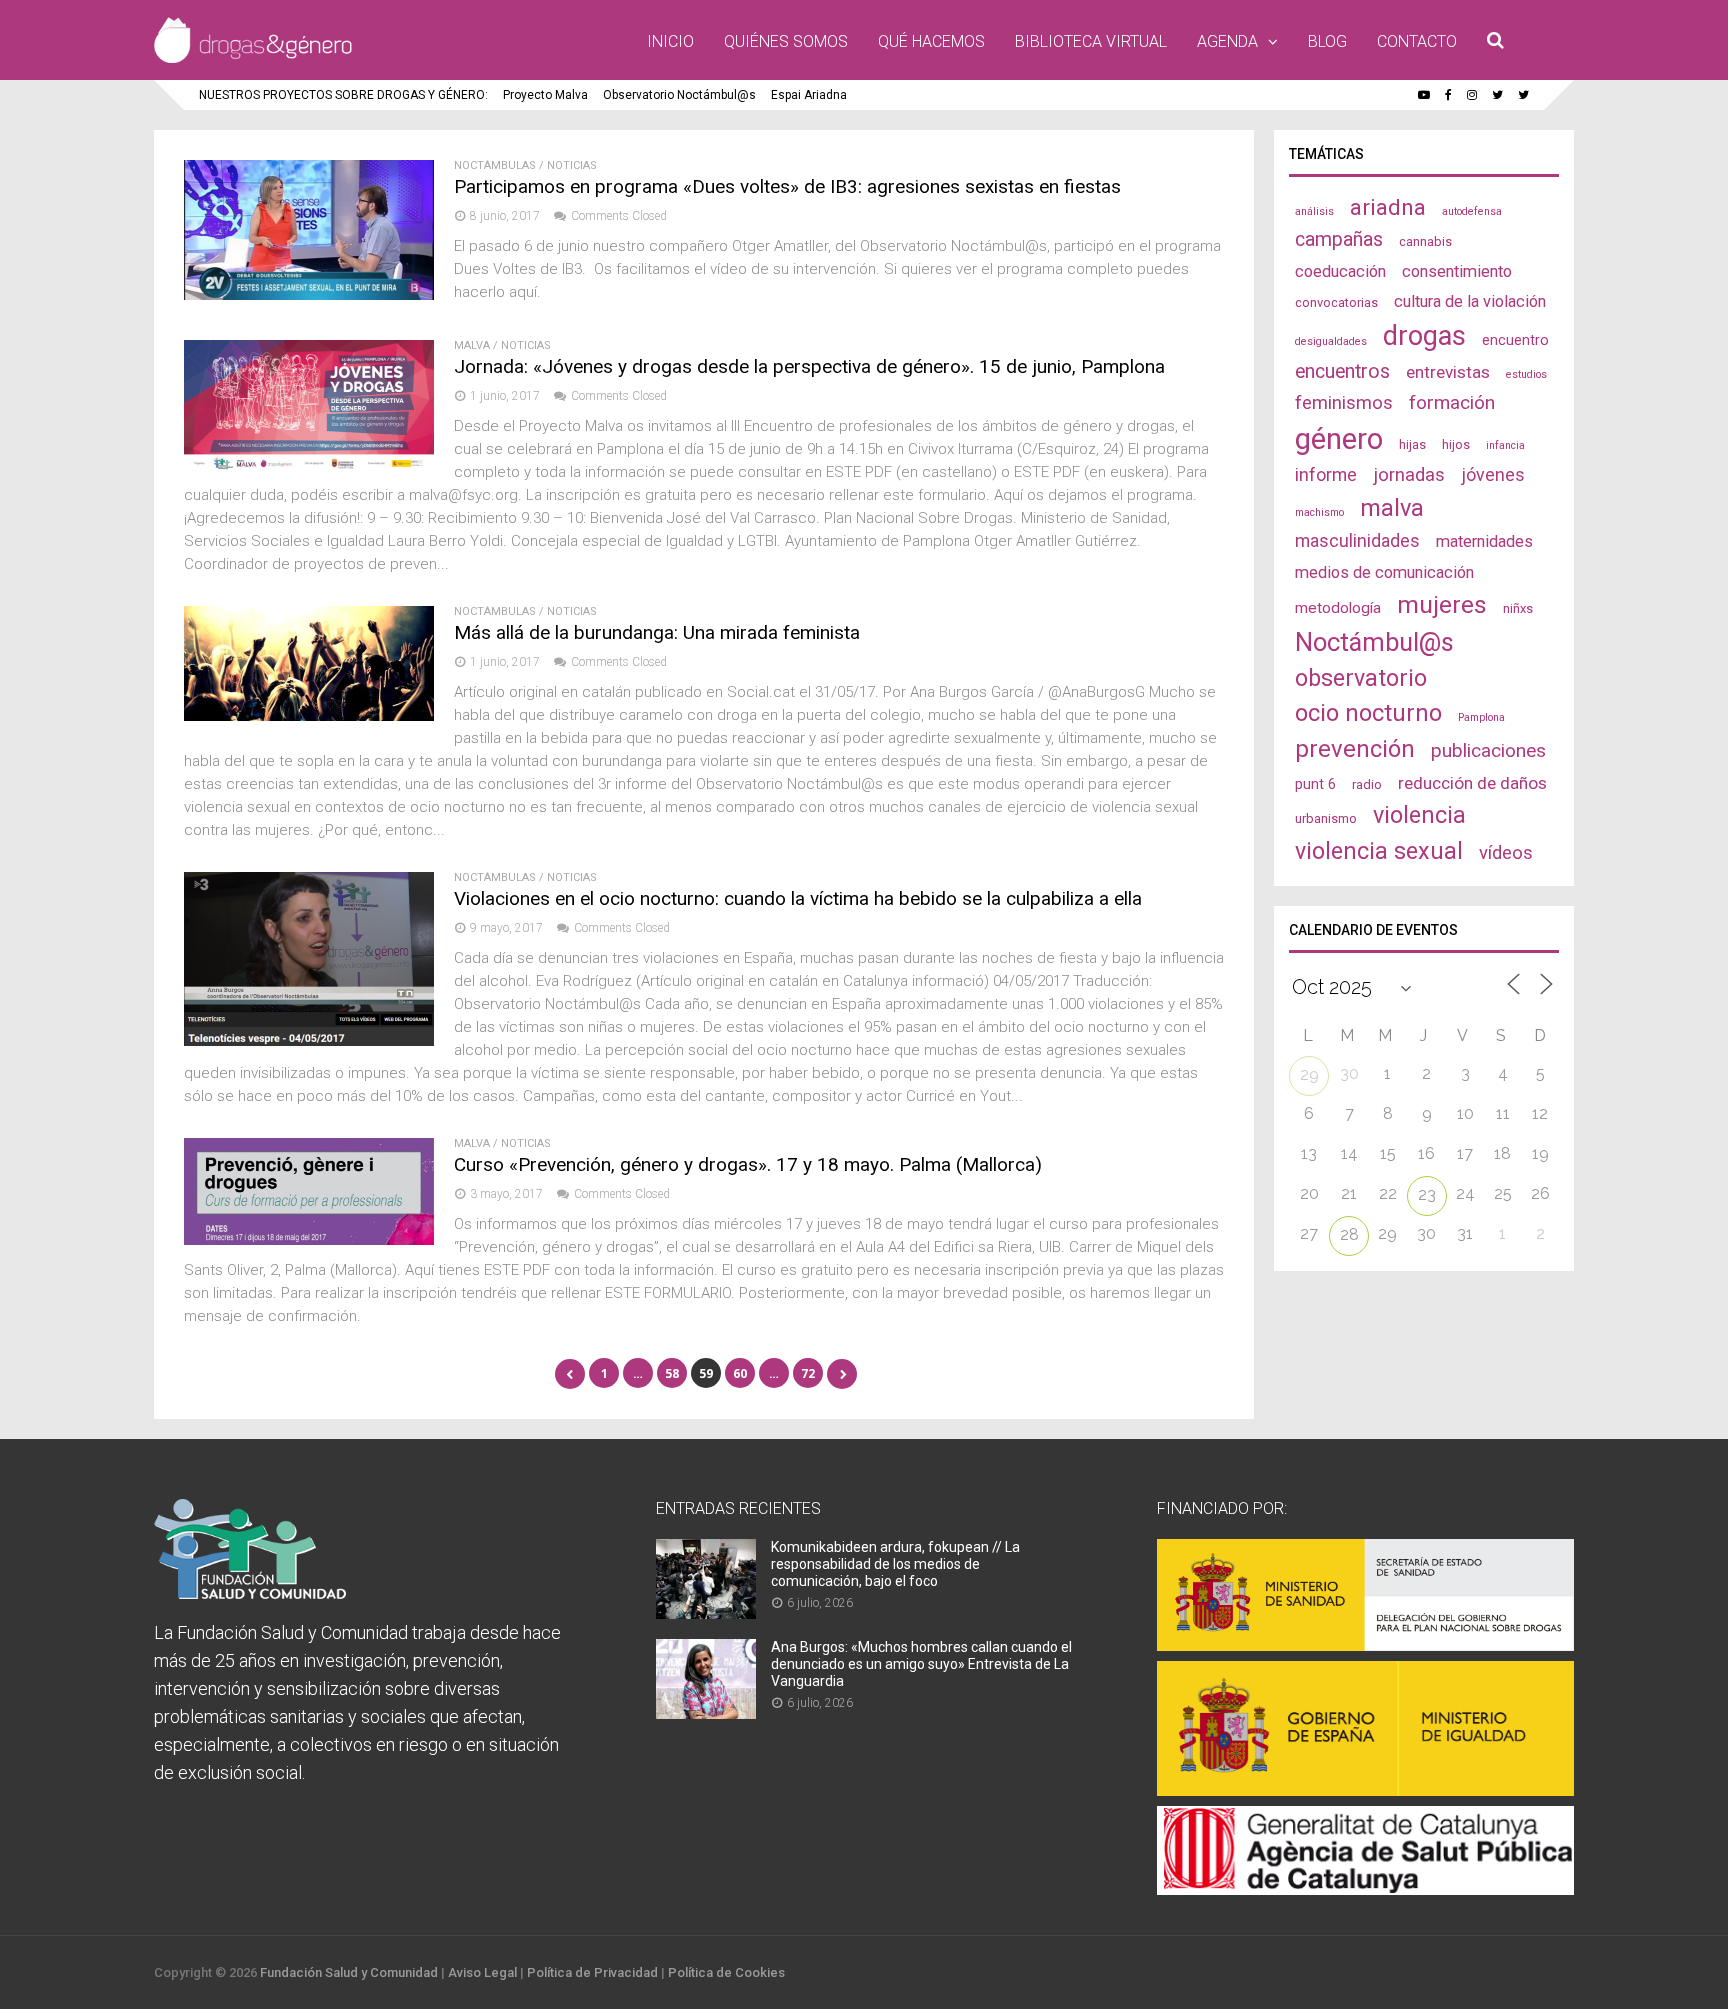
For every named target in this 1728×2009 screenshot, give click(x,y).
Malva (472, 345)
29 (1309, 1074)
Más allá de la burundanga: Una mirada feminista (657, 632)
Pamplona (1481, 717)
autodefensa (1472, 211)
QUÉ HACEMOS (931, 41)
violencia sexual (1379, 851)
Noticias (572, 165)
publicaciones (1488, 750)
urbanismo (1326, 818)
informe (1326, 474)
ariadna (1388, 207)
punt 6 (1315, 784)
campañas (1339, 239)
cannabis (1425, 241)
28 (1349, 1234)
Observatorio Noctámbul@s (679, 95)
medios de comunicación (1384, 572)
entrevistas (1448, 372)
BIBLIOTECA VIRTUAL (1091, 41)
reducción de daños (1472, 783)
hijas (1412, 444)
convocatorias (1336, 302)
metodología (1338, 608)
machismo (1319, 512)
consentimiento (1457, 271)
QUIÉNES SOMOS (786, 41)
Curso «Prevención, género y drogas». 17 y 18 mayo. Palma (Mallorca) (748, 1164)
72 (808, 1373)
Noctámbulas (495, 165)
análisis (1314, 211)
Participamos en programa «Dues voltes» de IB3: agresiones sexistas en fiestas (787, 186)
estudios (1526, 374)
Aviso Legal (482, 1972)
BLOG (1327, 41)
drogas (1424, 336)
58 (672, 1373)
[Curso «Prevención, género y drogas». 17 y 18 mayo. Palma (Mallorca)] (309, 1239)
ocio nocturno (1368, 713)
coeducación (1340, 271)
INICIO (670, 41)
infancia (1505, 445)
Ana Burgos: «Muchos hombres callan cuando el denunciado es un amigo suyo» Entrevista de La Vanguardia (921, 1664)
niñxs (1518, 608)
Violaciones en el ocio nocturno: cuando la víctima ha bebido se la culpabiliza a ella (798, 898)
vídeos (1506, 853)
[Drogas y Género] (253, 59)
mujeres (1442, 604)
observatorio (1361, 678)
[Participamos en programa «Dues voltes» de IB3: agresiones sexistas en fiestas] (309, 294)
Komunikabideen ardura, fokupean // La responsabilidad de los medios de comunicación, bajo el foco (895, 1564)
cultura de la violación (1470, 301)
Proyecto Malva (545, 95)
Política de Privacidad (592, 1972)
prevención (1355, 749)
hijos (1456, 444)
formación (1452, 402)
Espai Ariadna (809, 95)
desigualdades (1331, 341)
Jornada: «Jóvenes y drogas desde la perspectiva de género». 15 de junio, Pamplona (809, 366)
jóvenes (1493, 474)
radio (1367, 784)
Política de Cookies (726, 1972)
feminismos (1344, 403)
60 (740, 1373)
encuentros (1342, 371)
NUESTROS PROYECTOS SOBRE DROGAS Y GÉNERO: (343, 95)
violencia (1419, 815)
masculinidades (1357, 540)
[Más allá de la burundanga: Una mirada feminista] (309, 715)
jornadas (1409, 475)
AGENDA (1227, 41)
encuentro (1515, 340)
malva (1392, 508)
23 (1427, 1194)
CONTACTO (1417, 41)
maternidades (1484, 541)
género (1339, 439)
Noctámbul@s (1374, 642)
